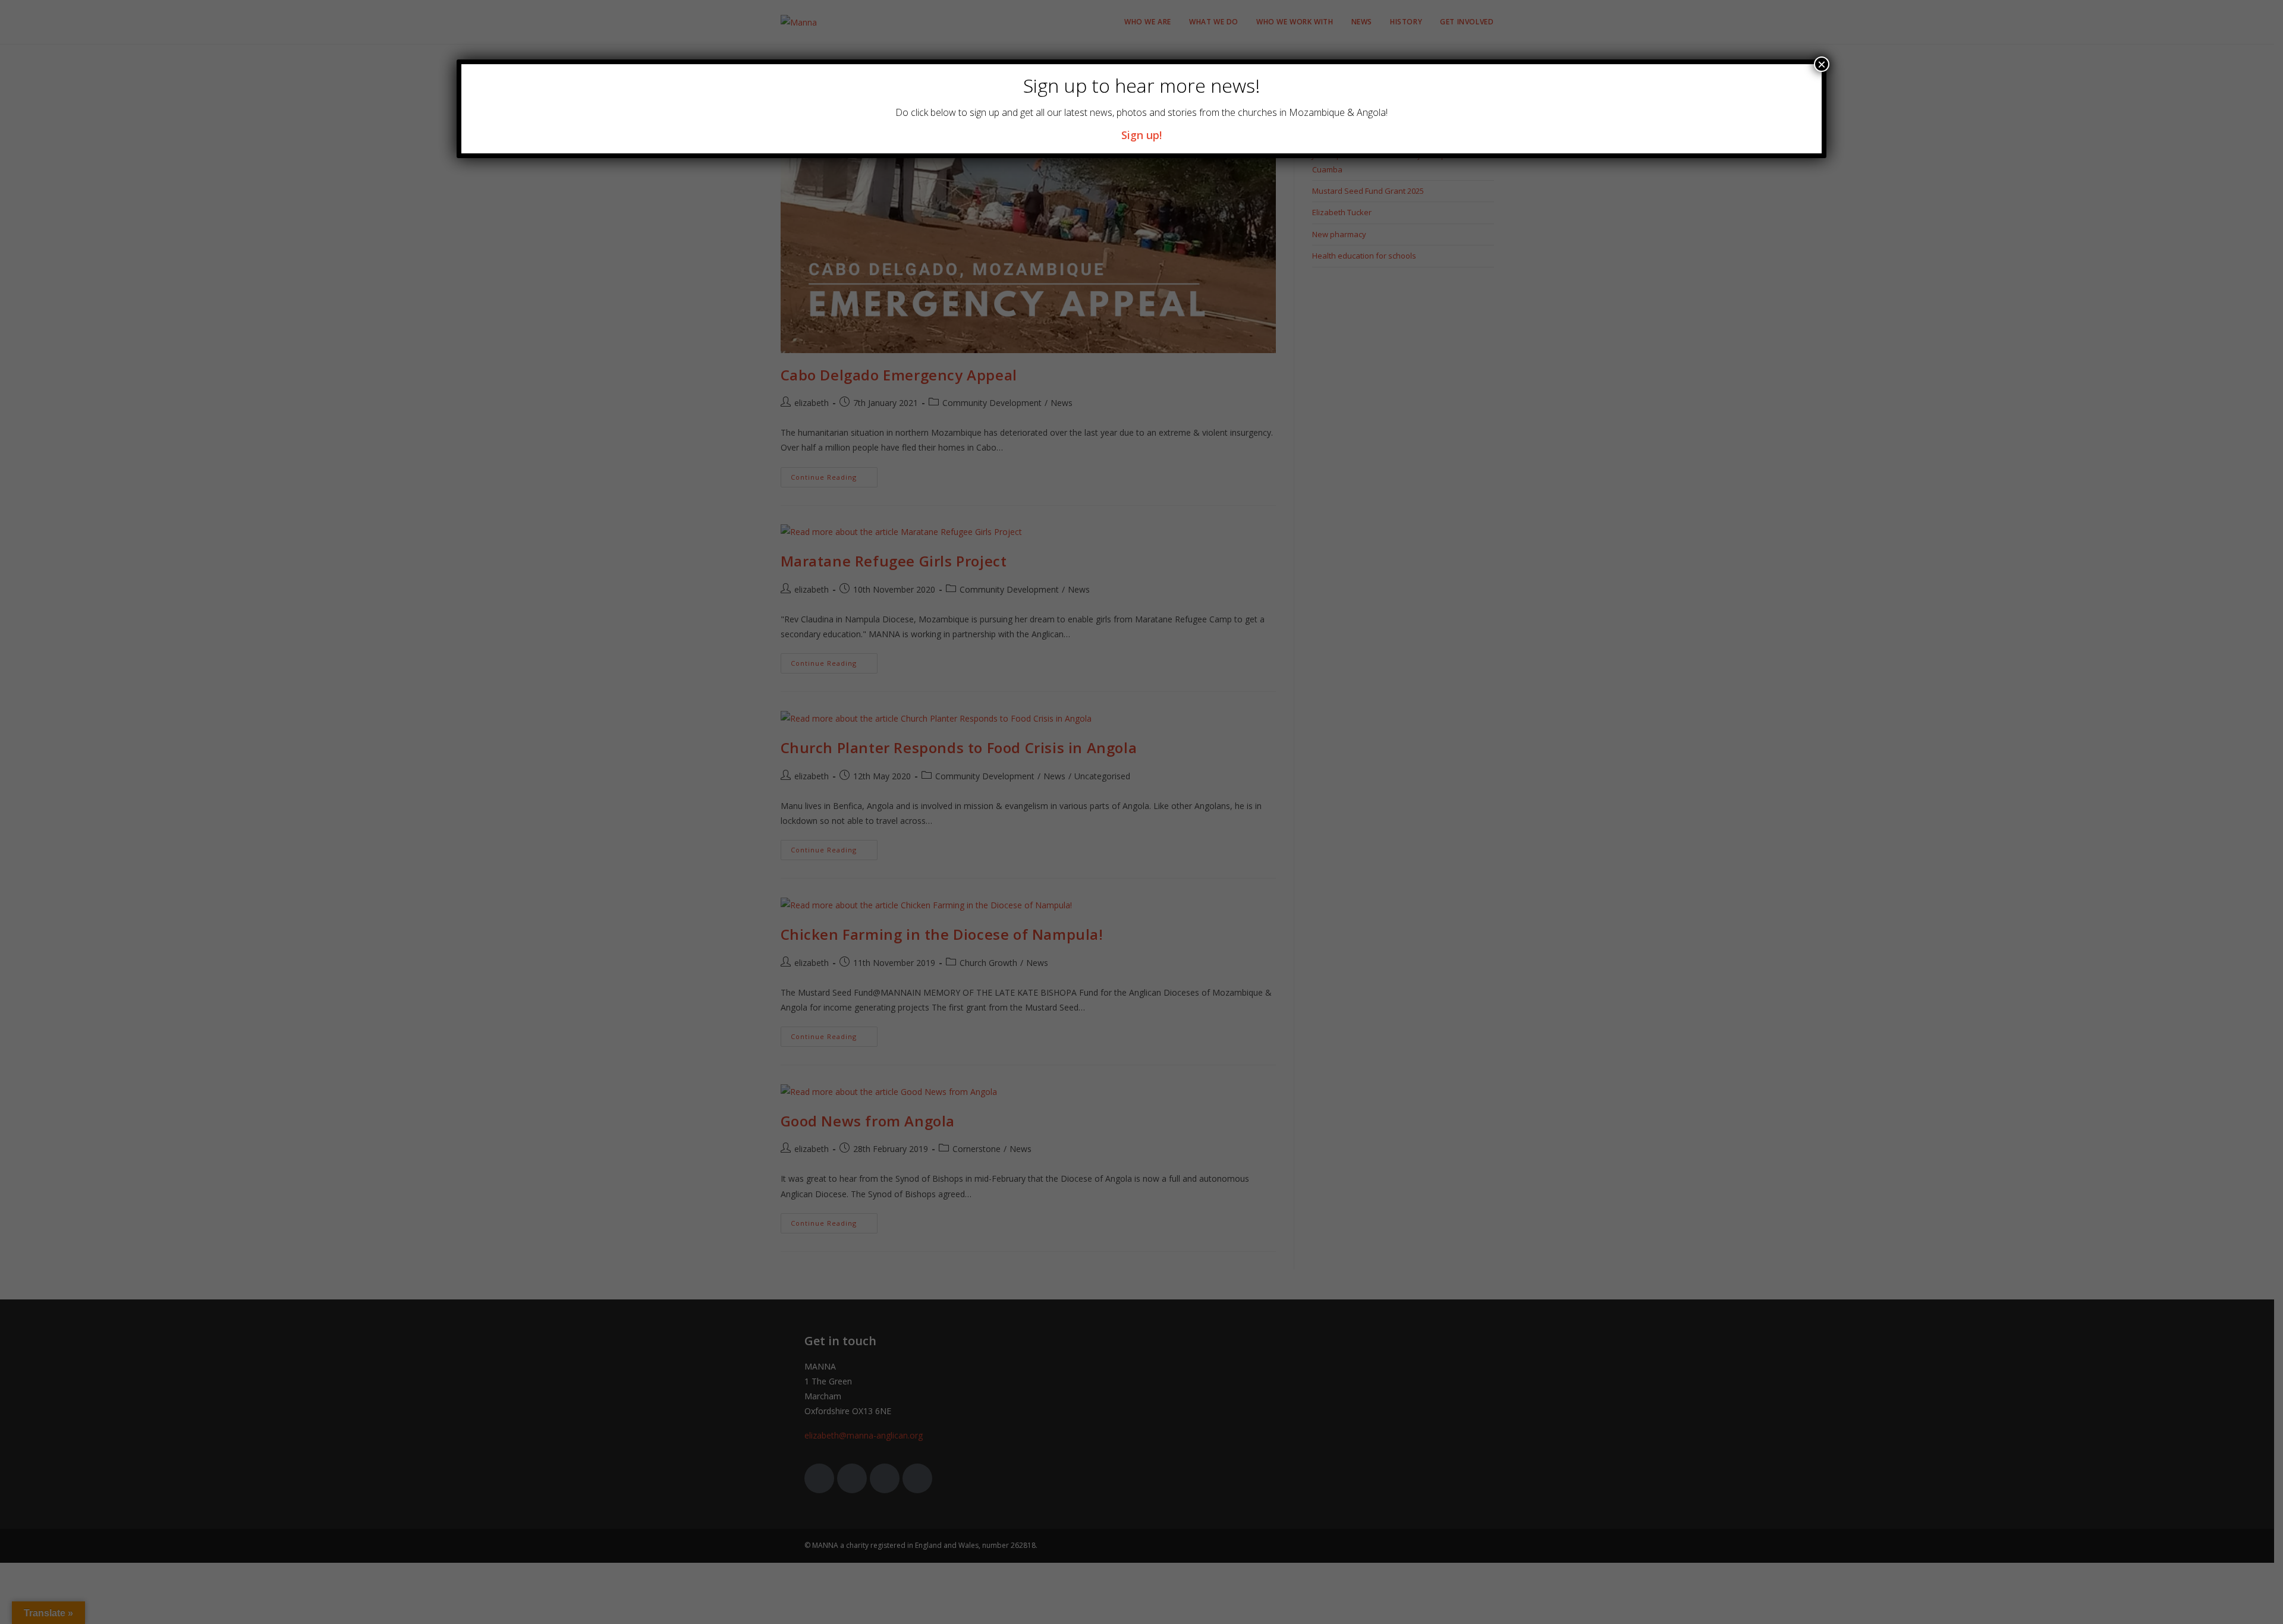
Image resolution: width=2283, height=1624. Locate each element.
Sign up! (1141, 135)
